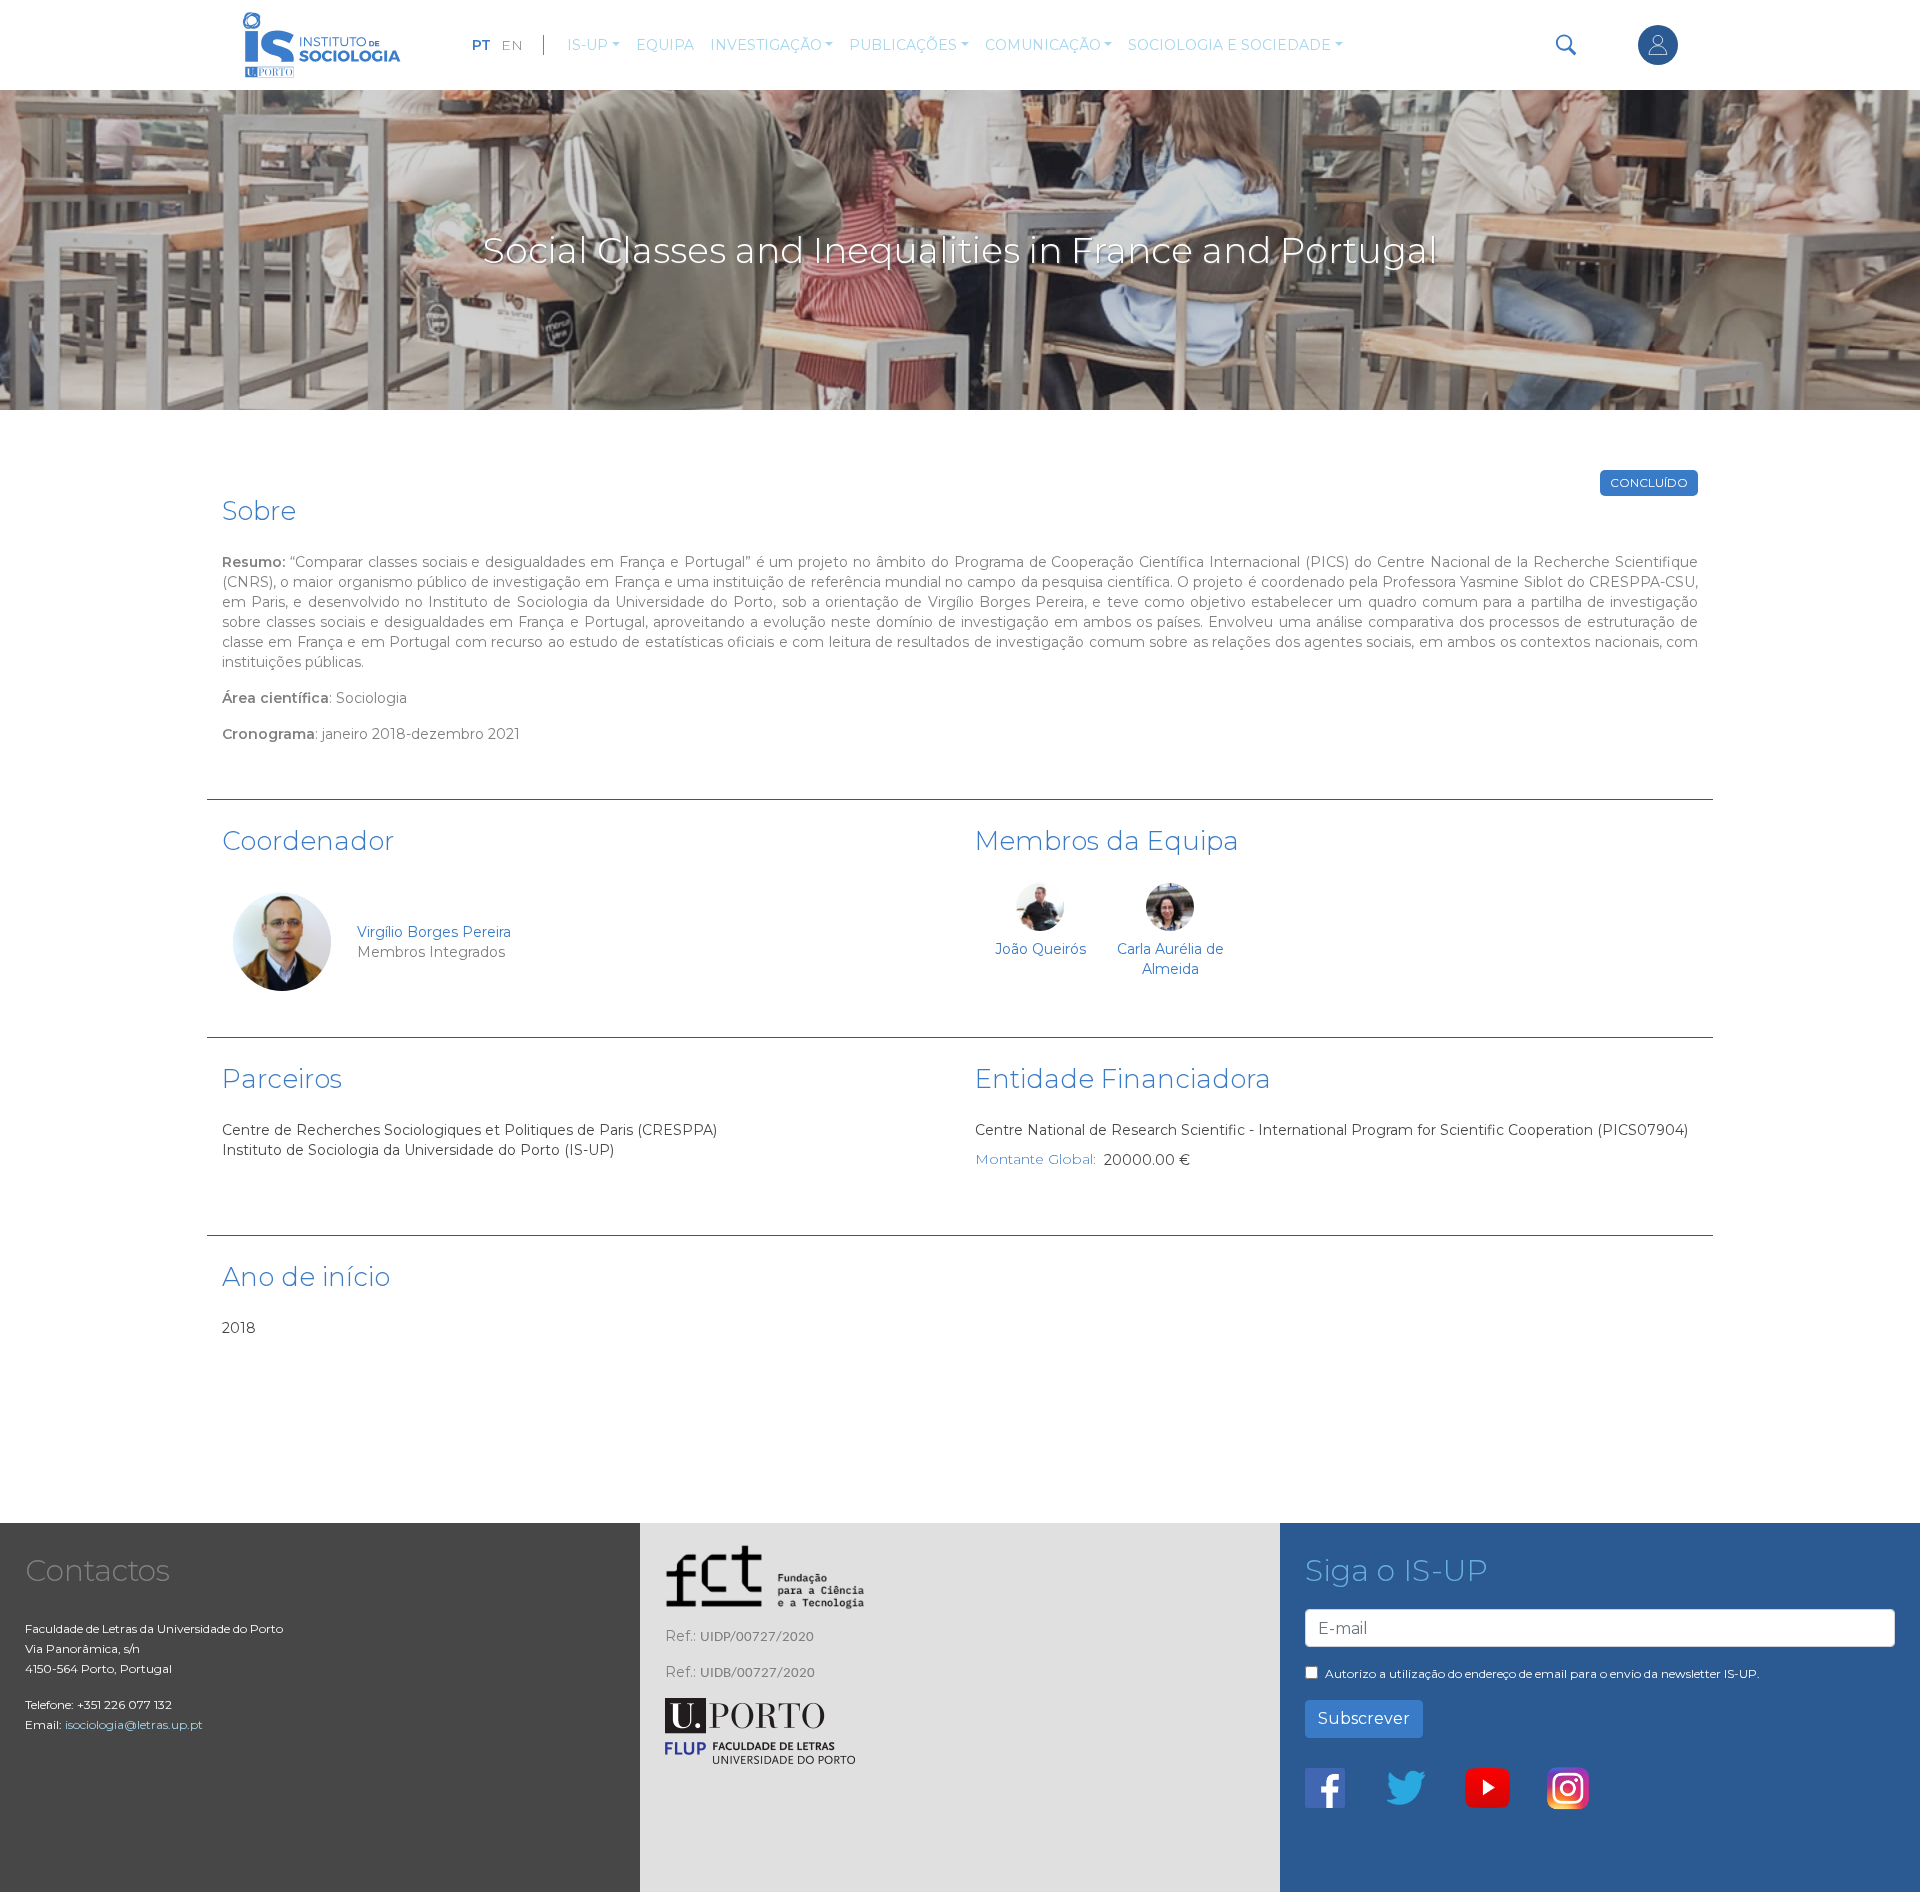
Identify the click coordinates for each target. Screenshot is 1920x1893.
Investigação (766, 45)
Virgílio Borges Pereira (434, 932)
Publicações (903, 45)
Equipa (665, 45)
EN (512, 45)
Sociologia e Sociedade (1229, 45)
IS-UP (587, 45)
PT (481, 45)
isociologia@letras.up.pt (134, 1724)
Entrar (1658, 45)
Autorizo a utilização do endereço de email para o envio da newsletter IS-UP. (1542, 1673)
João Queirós (1040, 949)
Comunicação (1043, 45)
